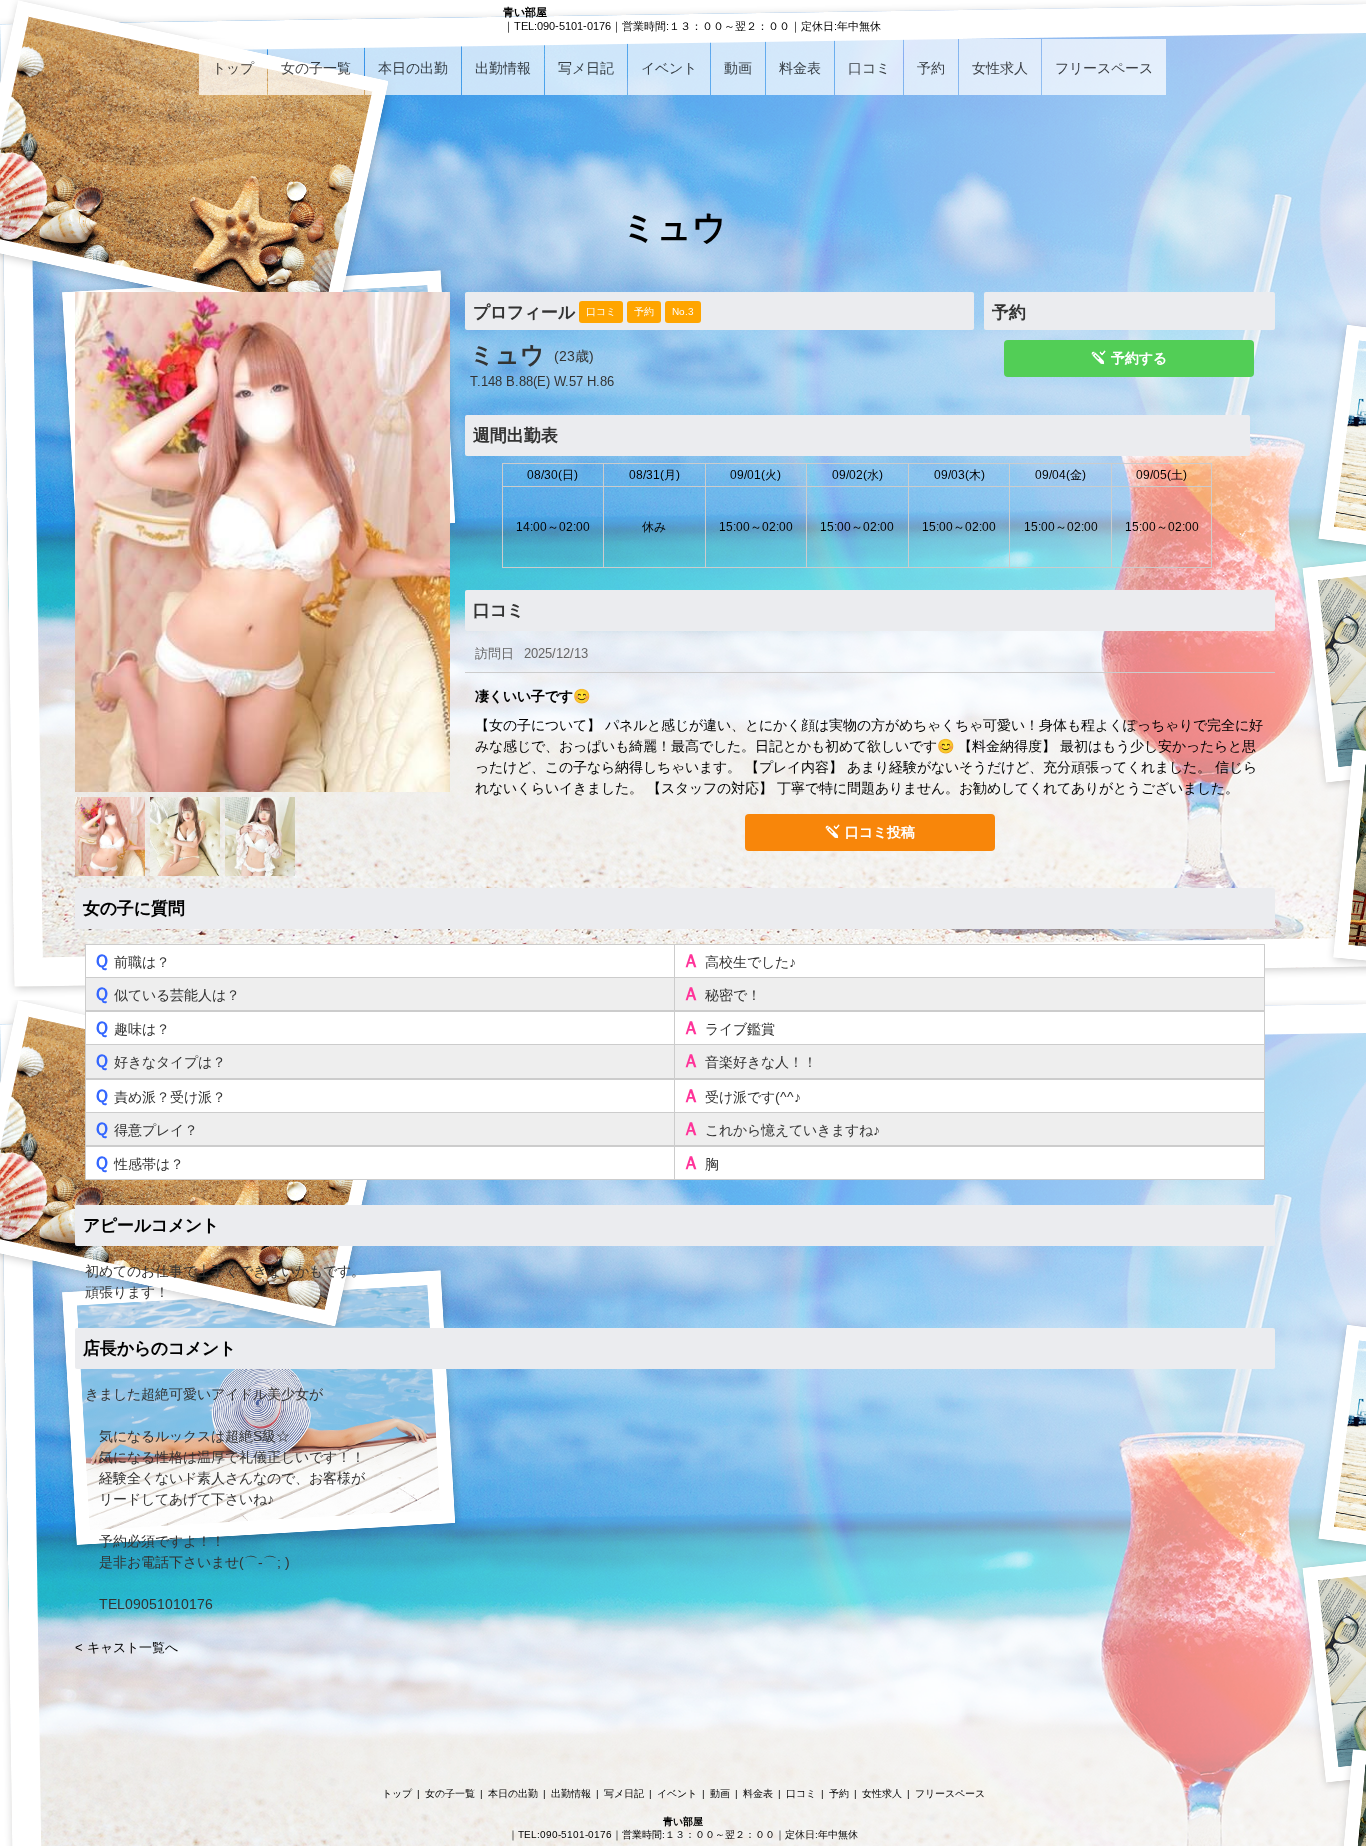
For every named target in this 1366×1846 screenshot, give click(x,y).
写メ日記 (586, 68)
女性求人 (1000, 68)
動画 (738, 68)
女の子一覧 (316, 68)
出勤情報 (503, 68)
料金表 (800, 68)
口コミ (869, 68)
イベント (669, 68)
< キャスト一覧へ (126, 1647)
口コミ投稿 (880, 832)
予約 (931, 68)
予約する (1139, 358)
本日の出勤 (413, 68)
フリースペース (1104, 68)
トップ (233, 68)
